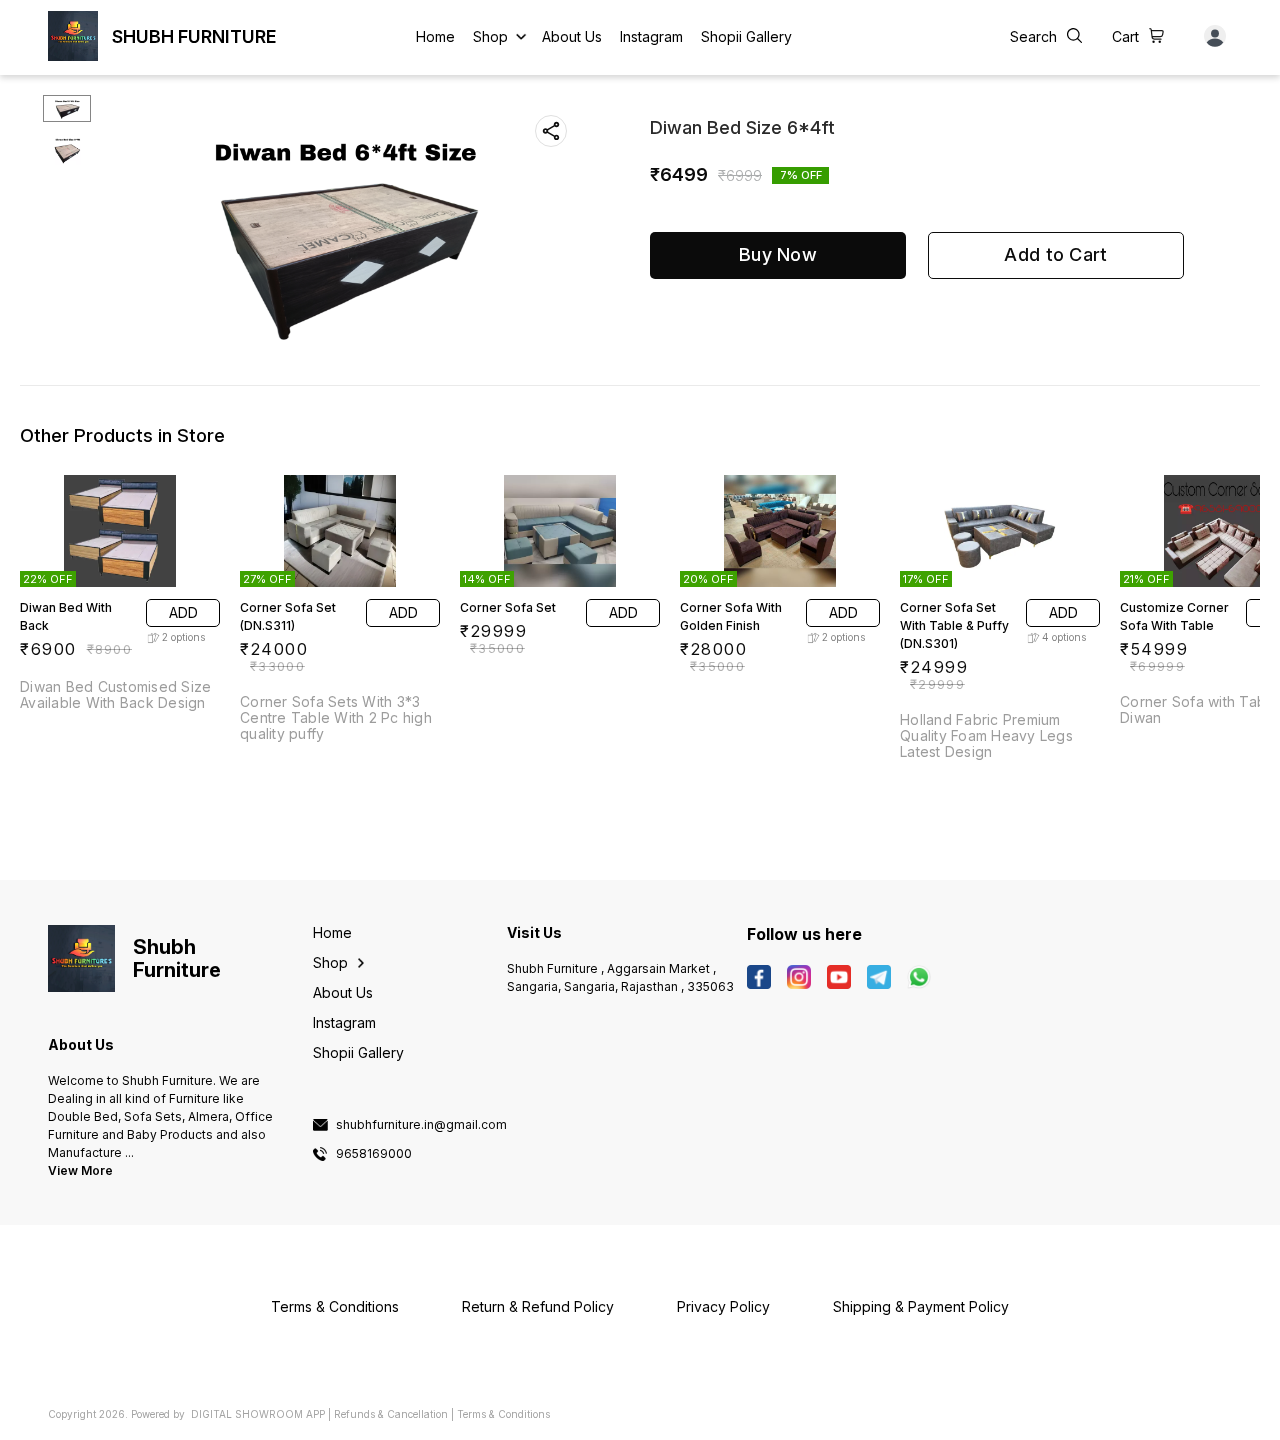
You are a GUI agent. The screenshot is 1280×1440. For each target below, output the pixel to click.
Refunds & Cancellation (391, 1414)
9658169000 (374, 1154)
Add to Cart (1055, 254)
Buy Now (778, 254)
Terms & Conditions (503, 1414)
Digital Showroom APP (258, 1414)
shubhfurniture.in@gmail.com (421, 1125)
